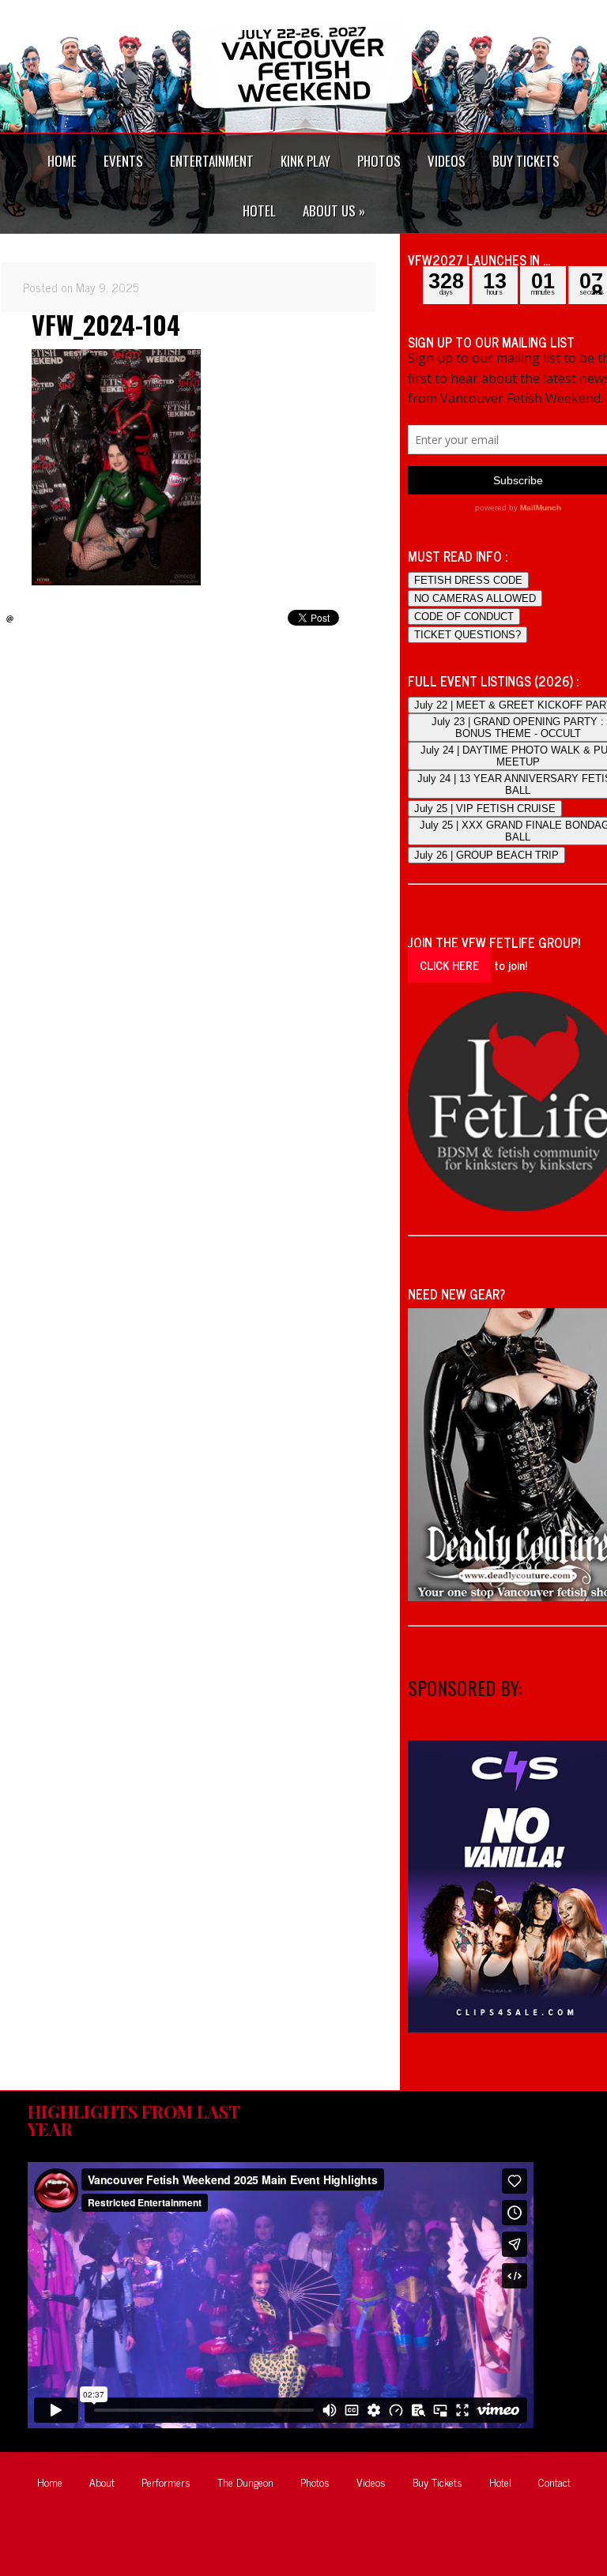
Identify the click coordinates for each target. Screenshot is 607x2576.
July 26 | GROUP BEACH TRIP (486, 855)
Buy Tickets (437, 2482)
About (102, 2482)
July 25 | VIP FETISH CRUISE (485, 809)
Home (50, 2482)
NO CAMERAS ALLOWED (475, 598)
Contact (554, 2482)
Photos (315, 2482)
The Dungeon (245, 2482)
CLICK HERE (449, 965)
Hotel (500, 2482)
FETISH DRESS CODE (468, 580)
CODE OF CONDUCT (464, 617)
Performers (166, 2482)
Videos (371, 2482)
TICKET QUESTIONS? (468, 635)
